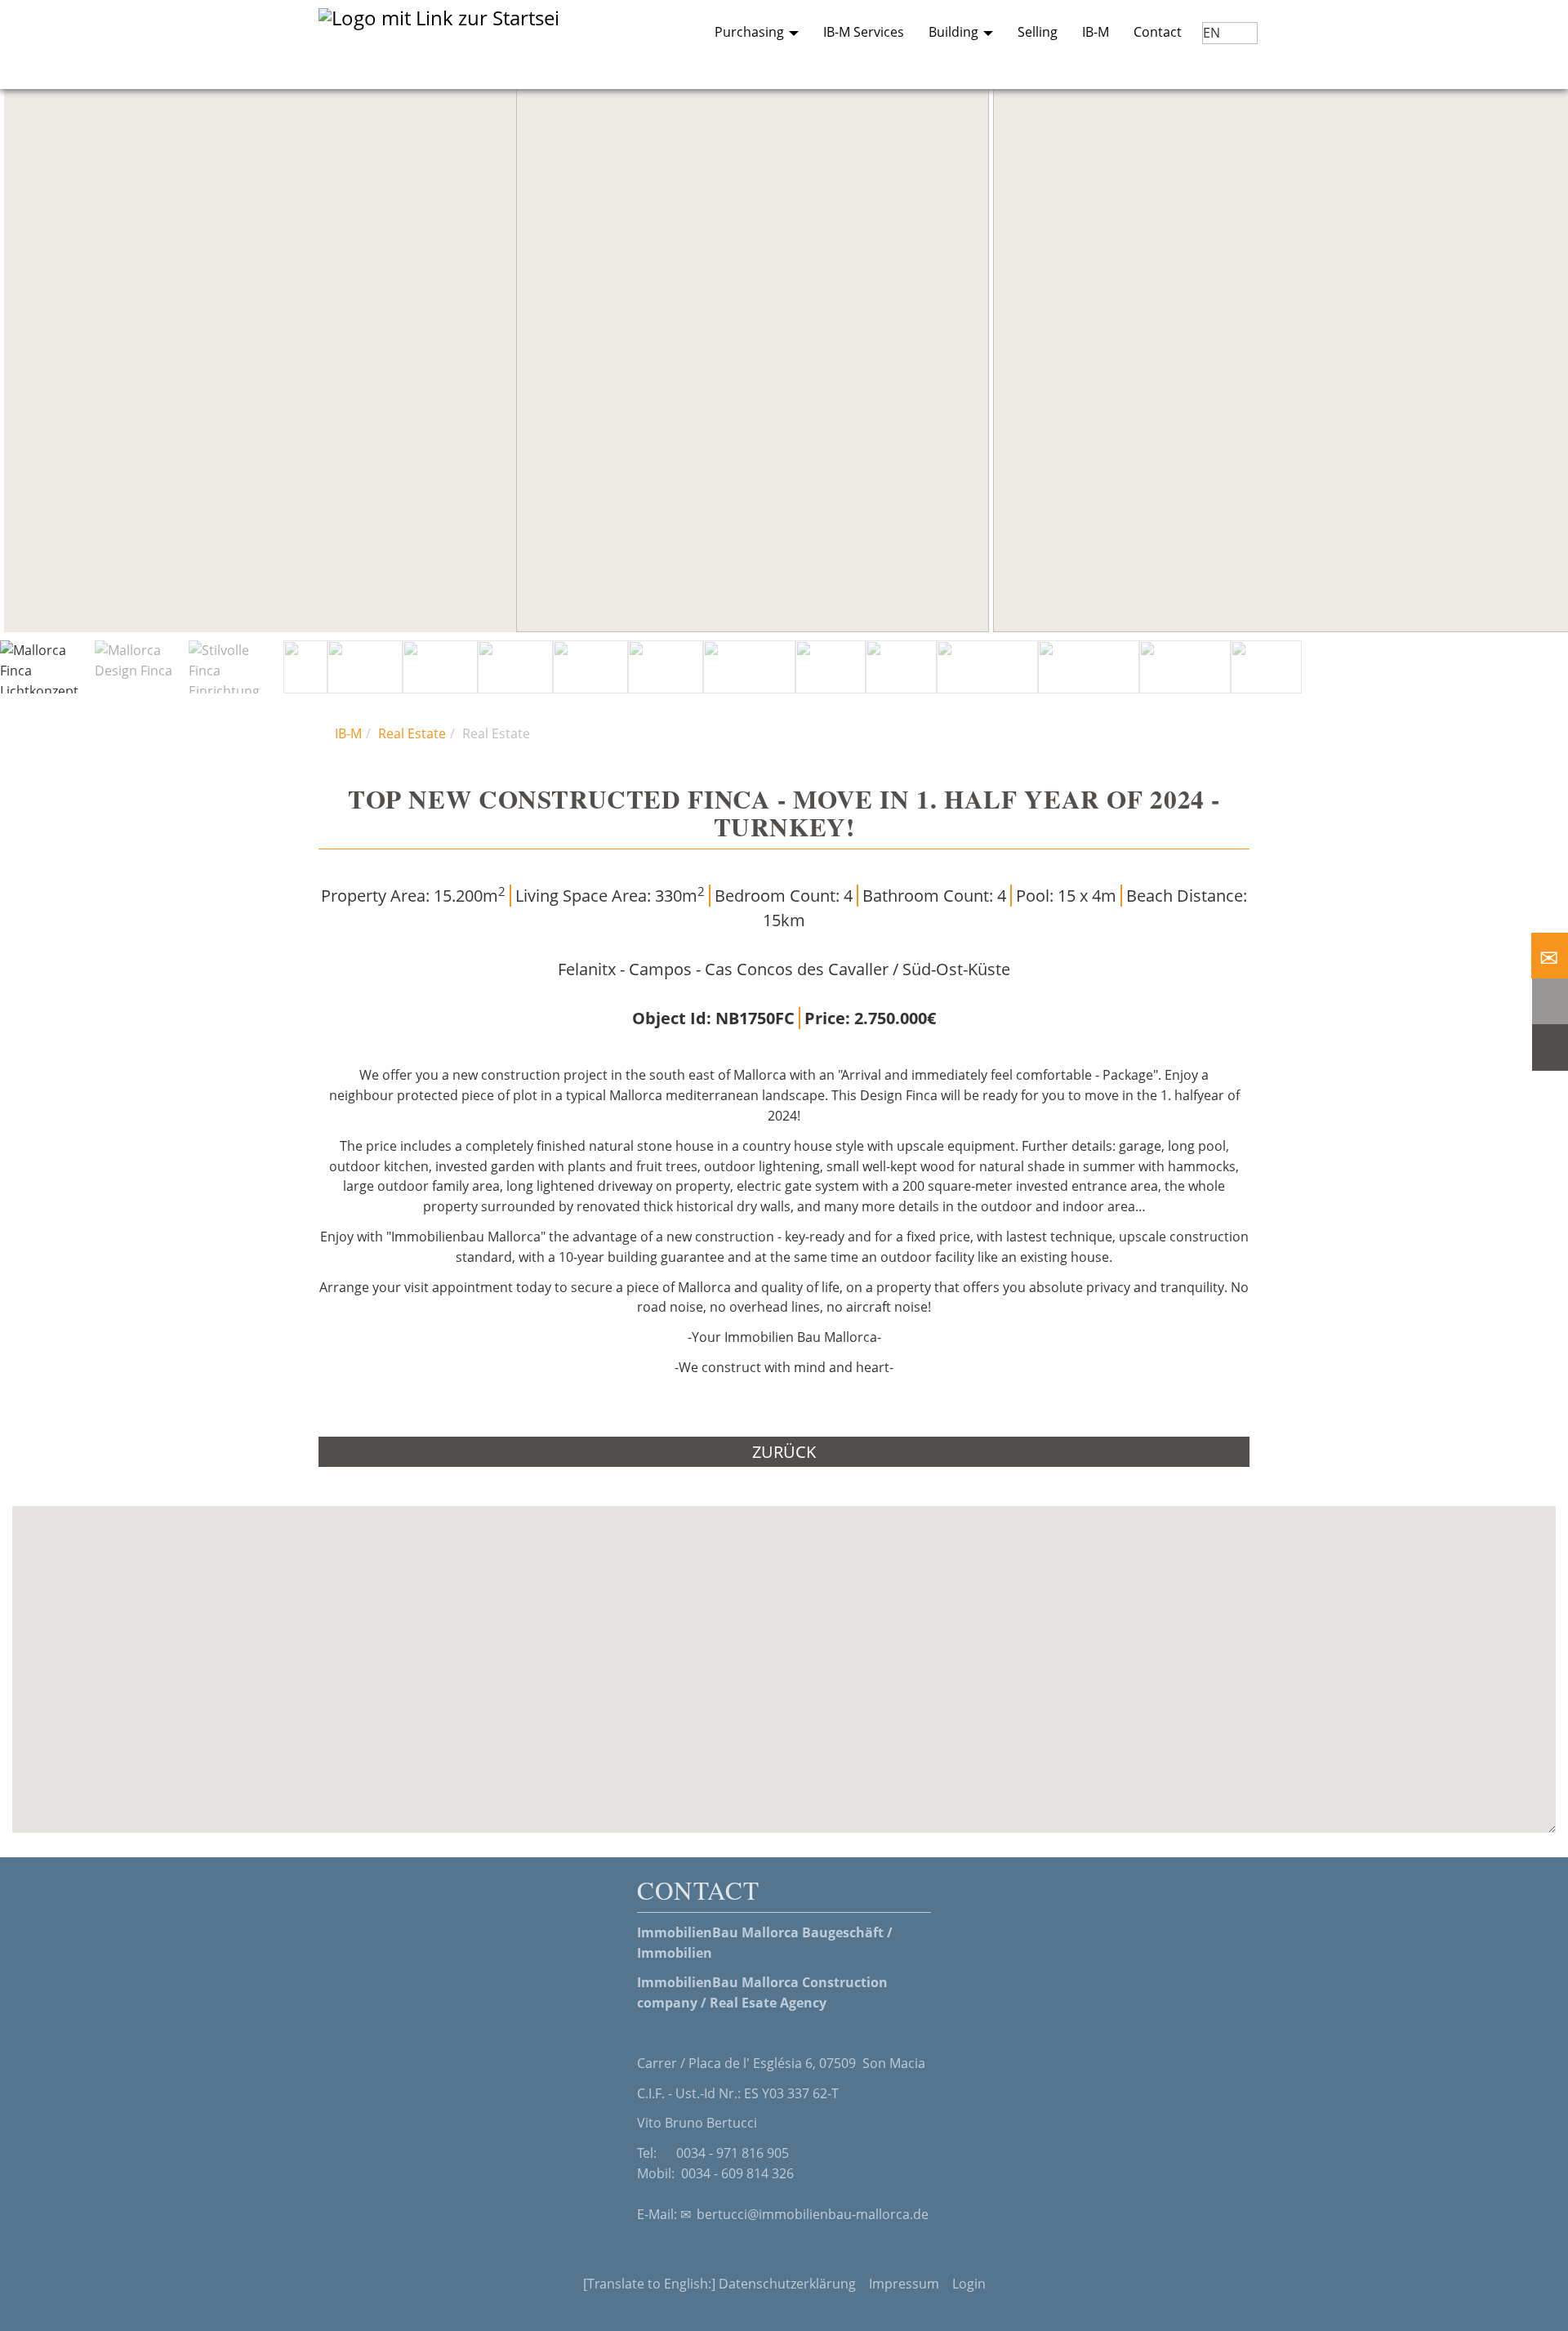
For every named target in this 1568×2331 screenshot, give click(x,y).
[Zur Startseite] (449, 45)
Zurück (784, 1452)
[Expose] (1550, 1047)
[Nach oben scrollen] (1536, 2299)
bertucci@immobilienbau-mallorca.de (813, 2214)
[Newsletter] (1550, 1001)
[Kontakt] (1550, 956)
